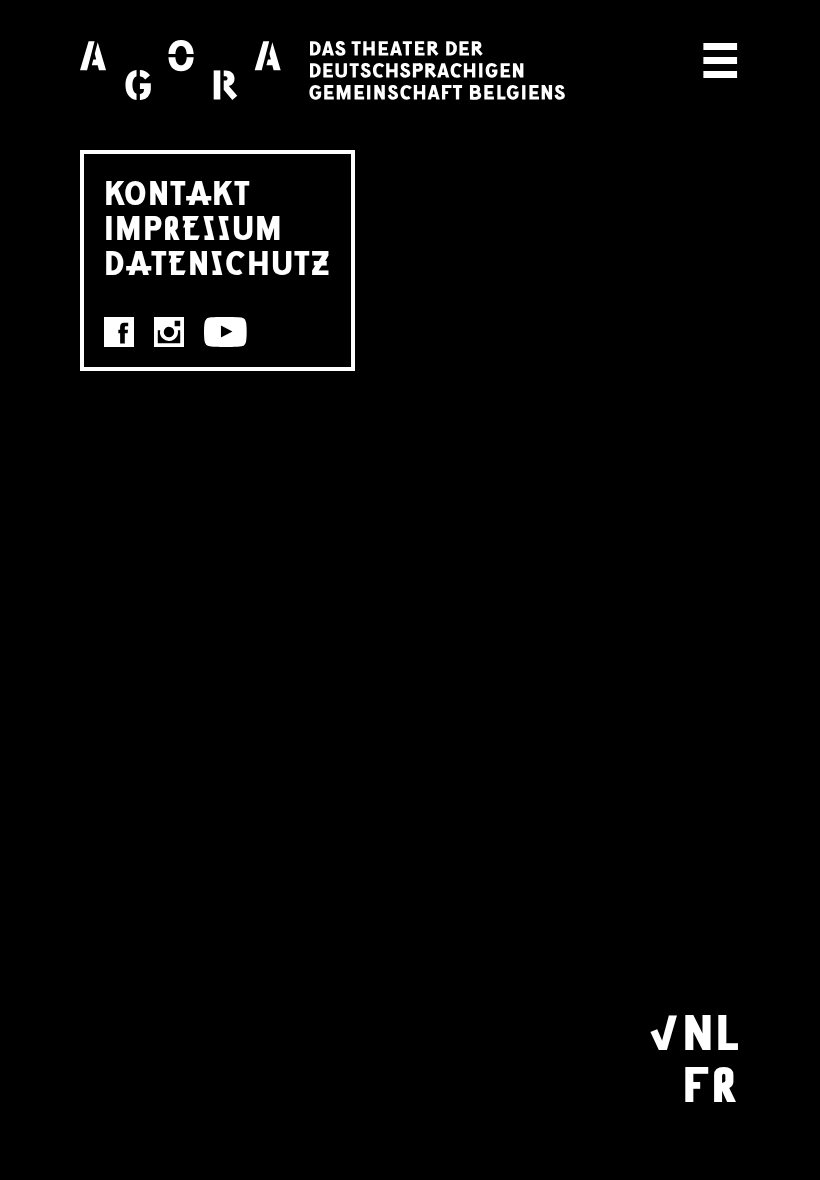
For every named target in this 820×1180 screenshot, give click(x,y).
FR (710, 1081)
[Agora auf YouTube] (225, 332)
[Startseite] (322, 70)
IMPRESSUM (193, 226)
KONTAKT (177, 191)
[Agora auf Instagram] (169, 332)
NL (711, 1029)
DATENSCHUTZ (217, 261)
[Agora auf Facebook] (119, 332)
